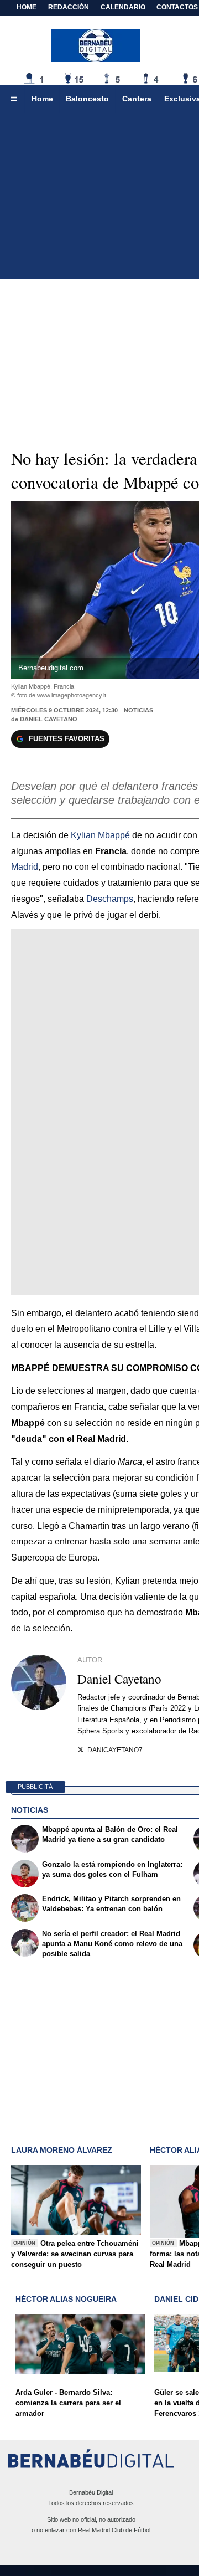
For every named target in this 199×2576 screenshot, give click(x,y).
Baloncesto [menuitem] (87, 99)
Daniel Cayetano (49, 719)
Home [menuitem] (42, 99)
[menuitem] (14, 99)
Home (27, 7)
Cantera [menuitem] (137, 99)
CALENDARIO (123, 7)
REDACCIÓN (69, 7)
